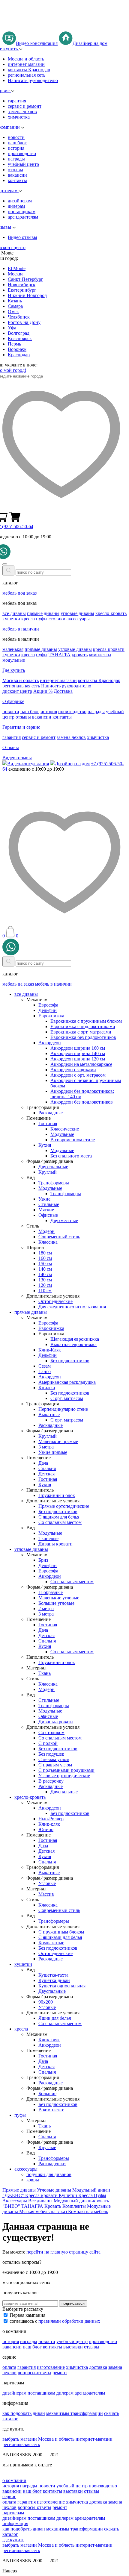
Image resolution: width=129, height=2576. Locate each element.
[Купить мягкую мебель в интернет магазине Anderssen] (64, 29)
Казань (15, 301)
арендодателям (23, 217)
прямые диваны (43, 613)
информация (15, 2523)
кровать (80, 655)
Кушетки (69, 2195)
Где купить (14, 670)
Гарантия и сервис (21, 727)
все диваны (14, 613)
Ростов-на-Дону (24, 322)
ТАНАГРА (60, 655)
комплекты (100, 655)
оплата (9, 2367)
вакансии (17, 175)
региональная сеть (27, 75)
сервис (9, 2497)
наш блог (17, 143)
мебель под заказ (19, 593)
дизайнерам (20, 201)
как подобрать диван (24, 2413)
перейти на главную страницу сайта (63, 2252)
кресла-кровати (109, 649)
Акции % (43, 691)
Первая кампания (27, 2315)
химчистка (19, 117)
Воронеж (17, 349)
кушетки (11, 619)
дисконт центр (17, 691)
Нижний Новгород (27, 295)
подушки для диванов (49, 2174)
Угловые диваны (55, 2190)
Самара (15, 306)
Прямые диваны (20, 2190)
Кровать (53, 2206)
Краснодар (19, 355)
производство (22, 153)
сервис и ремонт (25, 106)
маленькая (13, 649)
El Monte (17, 268)
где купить (13, 2540)
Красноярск (20, 338)
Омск (13, 312)
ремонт (60, 2373)
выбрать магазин (20, 2439)
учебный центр (23, 164)
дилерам (16, 206)
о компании (14, 2480)
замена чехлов (22, 112)
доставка (98, 2367)
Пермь (14, 344)
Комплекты (75, 2206)
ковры (33, 2180)
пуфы (42, 619)
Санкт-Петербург (25, 279)
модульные (14, 660)
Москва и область (26, 59)
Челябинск (19, 317)
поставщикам (22, 212)
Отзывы (11, 747)
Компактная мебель (88, 2211)
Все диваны (41, 2201)
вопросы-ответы (34, 2373)
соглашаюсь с (55, 2321)
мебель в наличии (21, 629)
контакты (17, 180)
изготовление (51, 2367)
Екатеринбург (22, 290)
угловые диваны (77, 613)
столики (57, 619)
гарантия (17, 101)
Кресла (86, 2195)
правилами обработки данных (69, 2321)
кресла (28, 619)
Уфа (12, 328)
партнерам (13, 2513)
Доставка (63, 691)
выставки (73, 2347)
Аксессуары (15, 2201)
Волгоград (19, 333)
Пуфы (100, 2195)
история (16, 148)
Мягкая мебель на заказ (44, 2211)
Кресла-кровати (42, 2195)
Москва (16, 274)
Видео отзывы (22, 237)
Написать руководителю (33, 80)
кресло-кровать (111, 613)
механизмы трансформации (75, 2413)
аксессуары (78, 619)
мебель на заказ (18, 984)
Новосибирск (22, 285)
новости (16, 137)
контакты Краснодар (29, 70)
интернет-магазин (26, 64)
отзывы (15, 170)
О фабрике (13, 701)
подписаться (73, 2303)
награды (16, 159)
